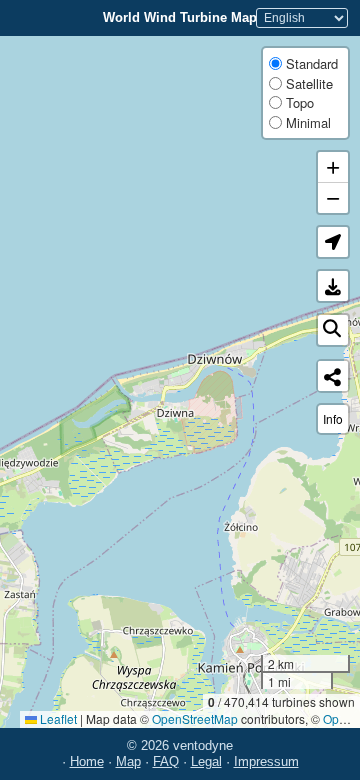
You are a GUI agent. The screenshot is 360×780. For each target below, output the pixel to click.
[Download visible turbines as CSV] (333, 286)
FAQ (166, 761)
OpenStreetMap (195, 718)
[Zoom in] (333, 167)
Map (128, 761)
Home (87, 761)
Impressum (266, 761)
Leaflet (57, 718)
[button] (333, 242)
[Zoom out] (333, 198)
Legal (206, 761)
